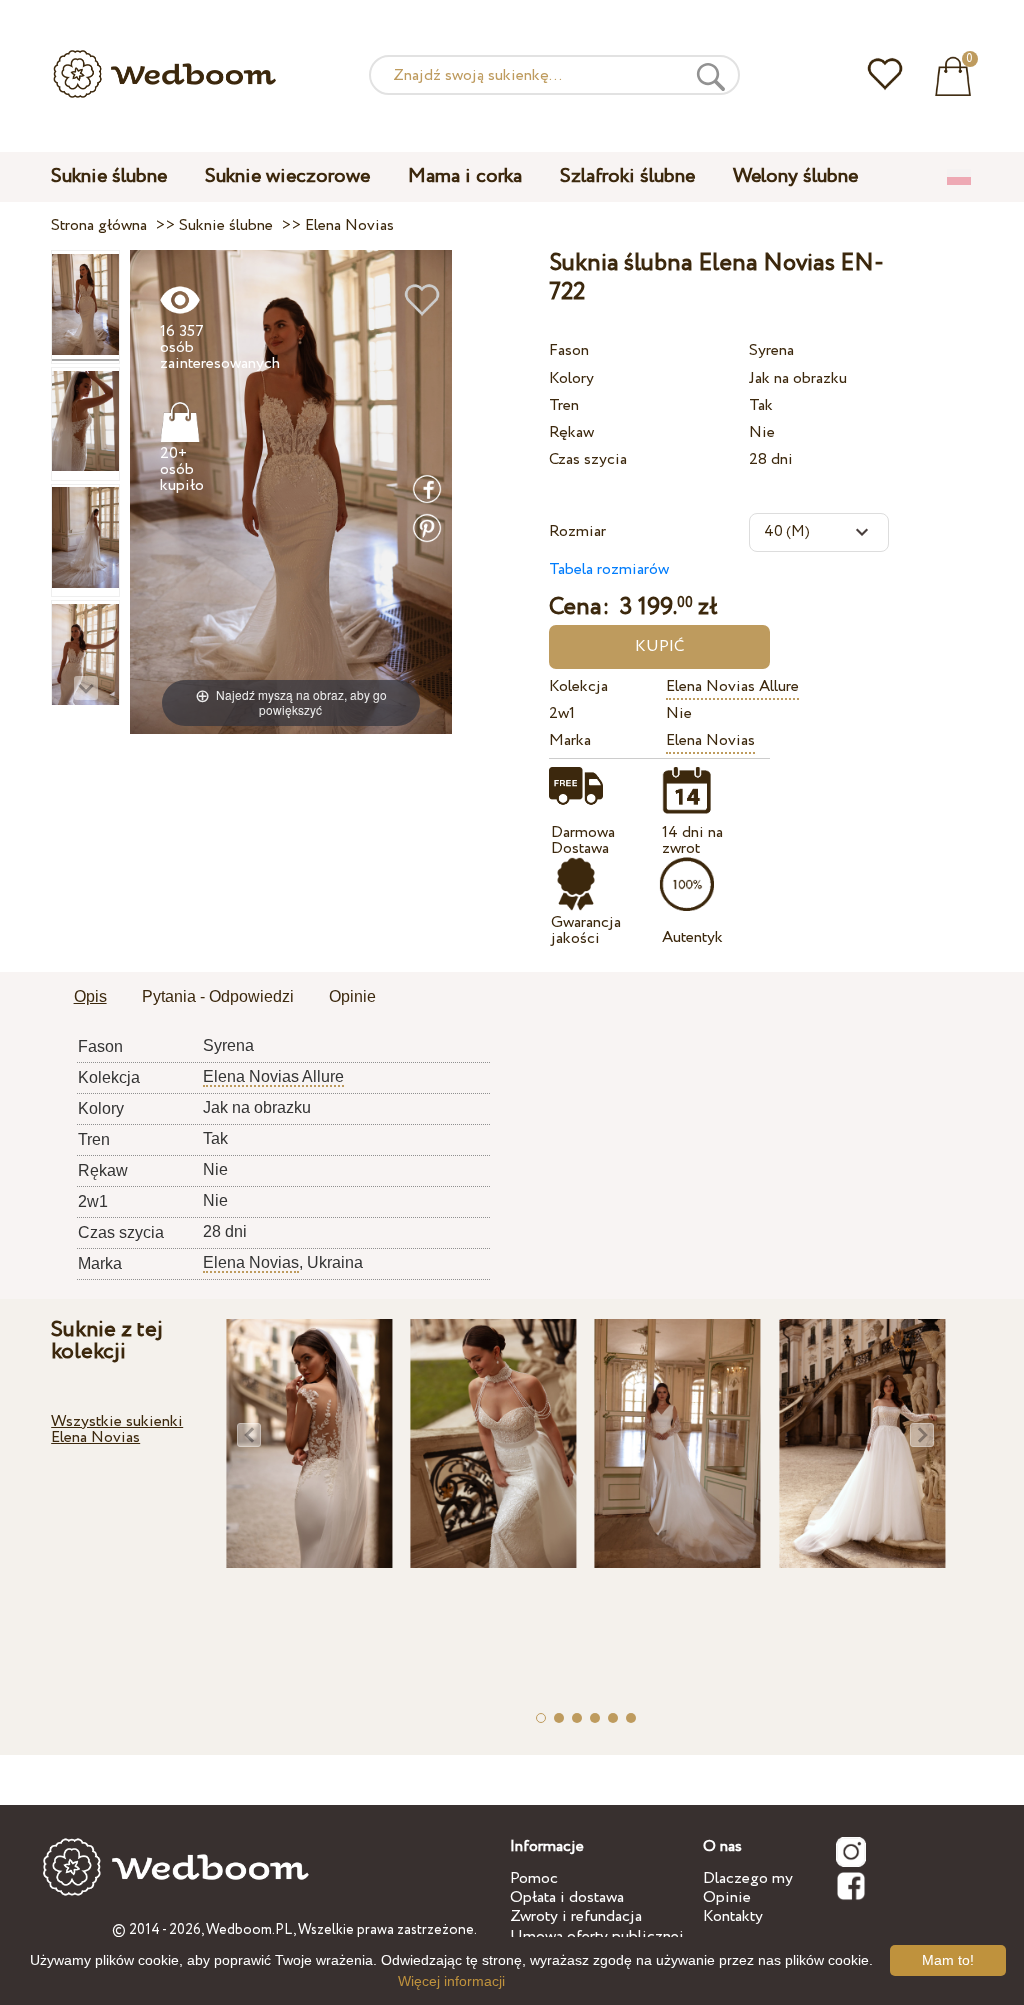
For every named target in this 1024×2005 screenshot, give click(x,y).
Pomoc (534, 1878)
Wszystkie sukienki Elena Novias (117, 1429)
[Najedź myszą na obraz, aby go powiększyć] (291, 491)
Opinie (727, 1897)
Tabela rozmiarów (609, 569)
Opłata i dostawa (567, 1897)
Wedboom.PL (249, 1930)
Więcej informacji (451, 1981)
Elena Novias (710, 740)
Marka (570, 740)
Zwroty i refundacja (576, 1916)
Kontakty (733, 1916)
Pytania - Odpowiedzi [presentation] (218, 996)
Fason (569, 350)
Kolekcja (578, 686)
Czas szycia (588, 459)
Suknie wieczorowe (287, 176)
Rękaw (571, 432)
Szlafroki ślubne (627, 176)
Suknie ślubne (109, 176)
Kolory (571, 378)
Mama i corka (465, 176)
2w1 (562, 713)
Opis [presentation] (90, 996)
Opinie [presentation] (352, 996)
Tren (564, 405)
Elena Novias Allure (732, 686)
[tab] (90, 998)
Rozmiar (577, 531)
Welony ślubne (795, 176)
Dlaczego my (748, 1878)
